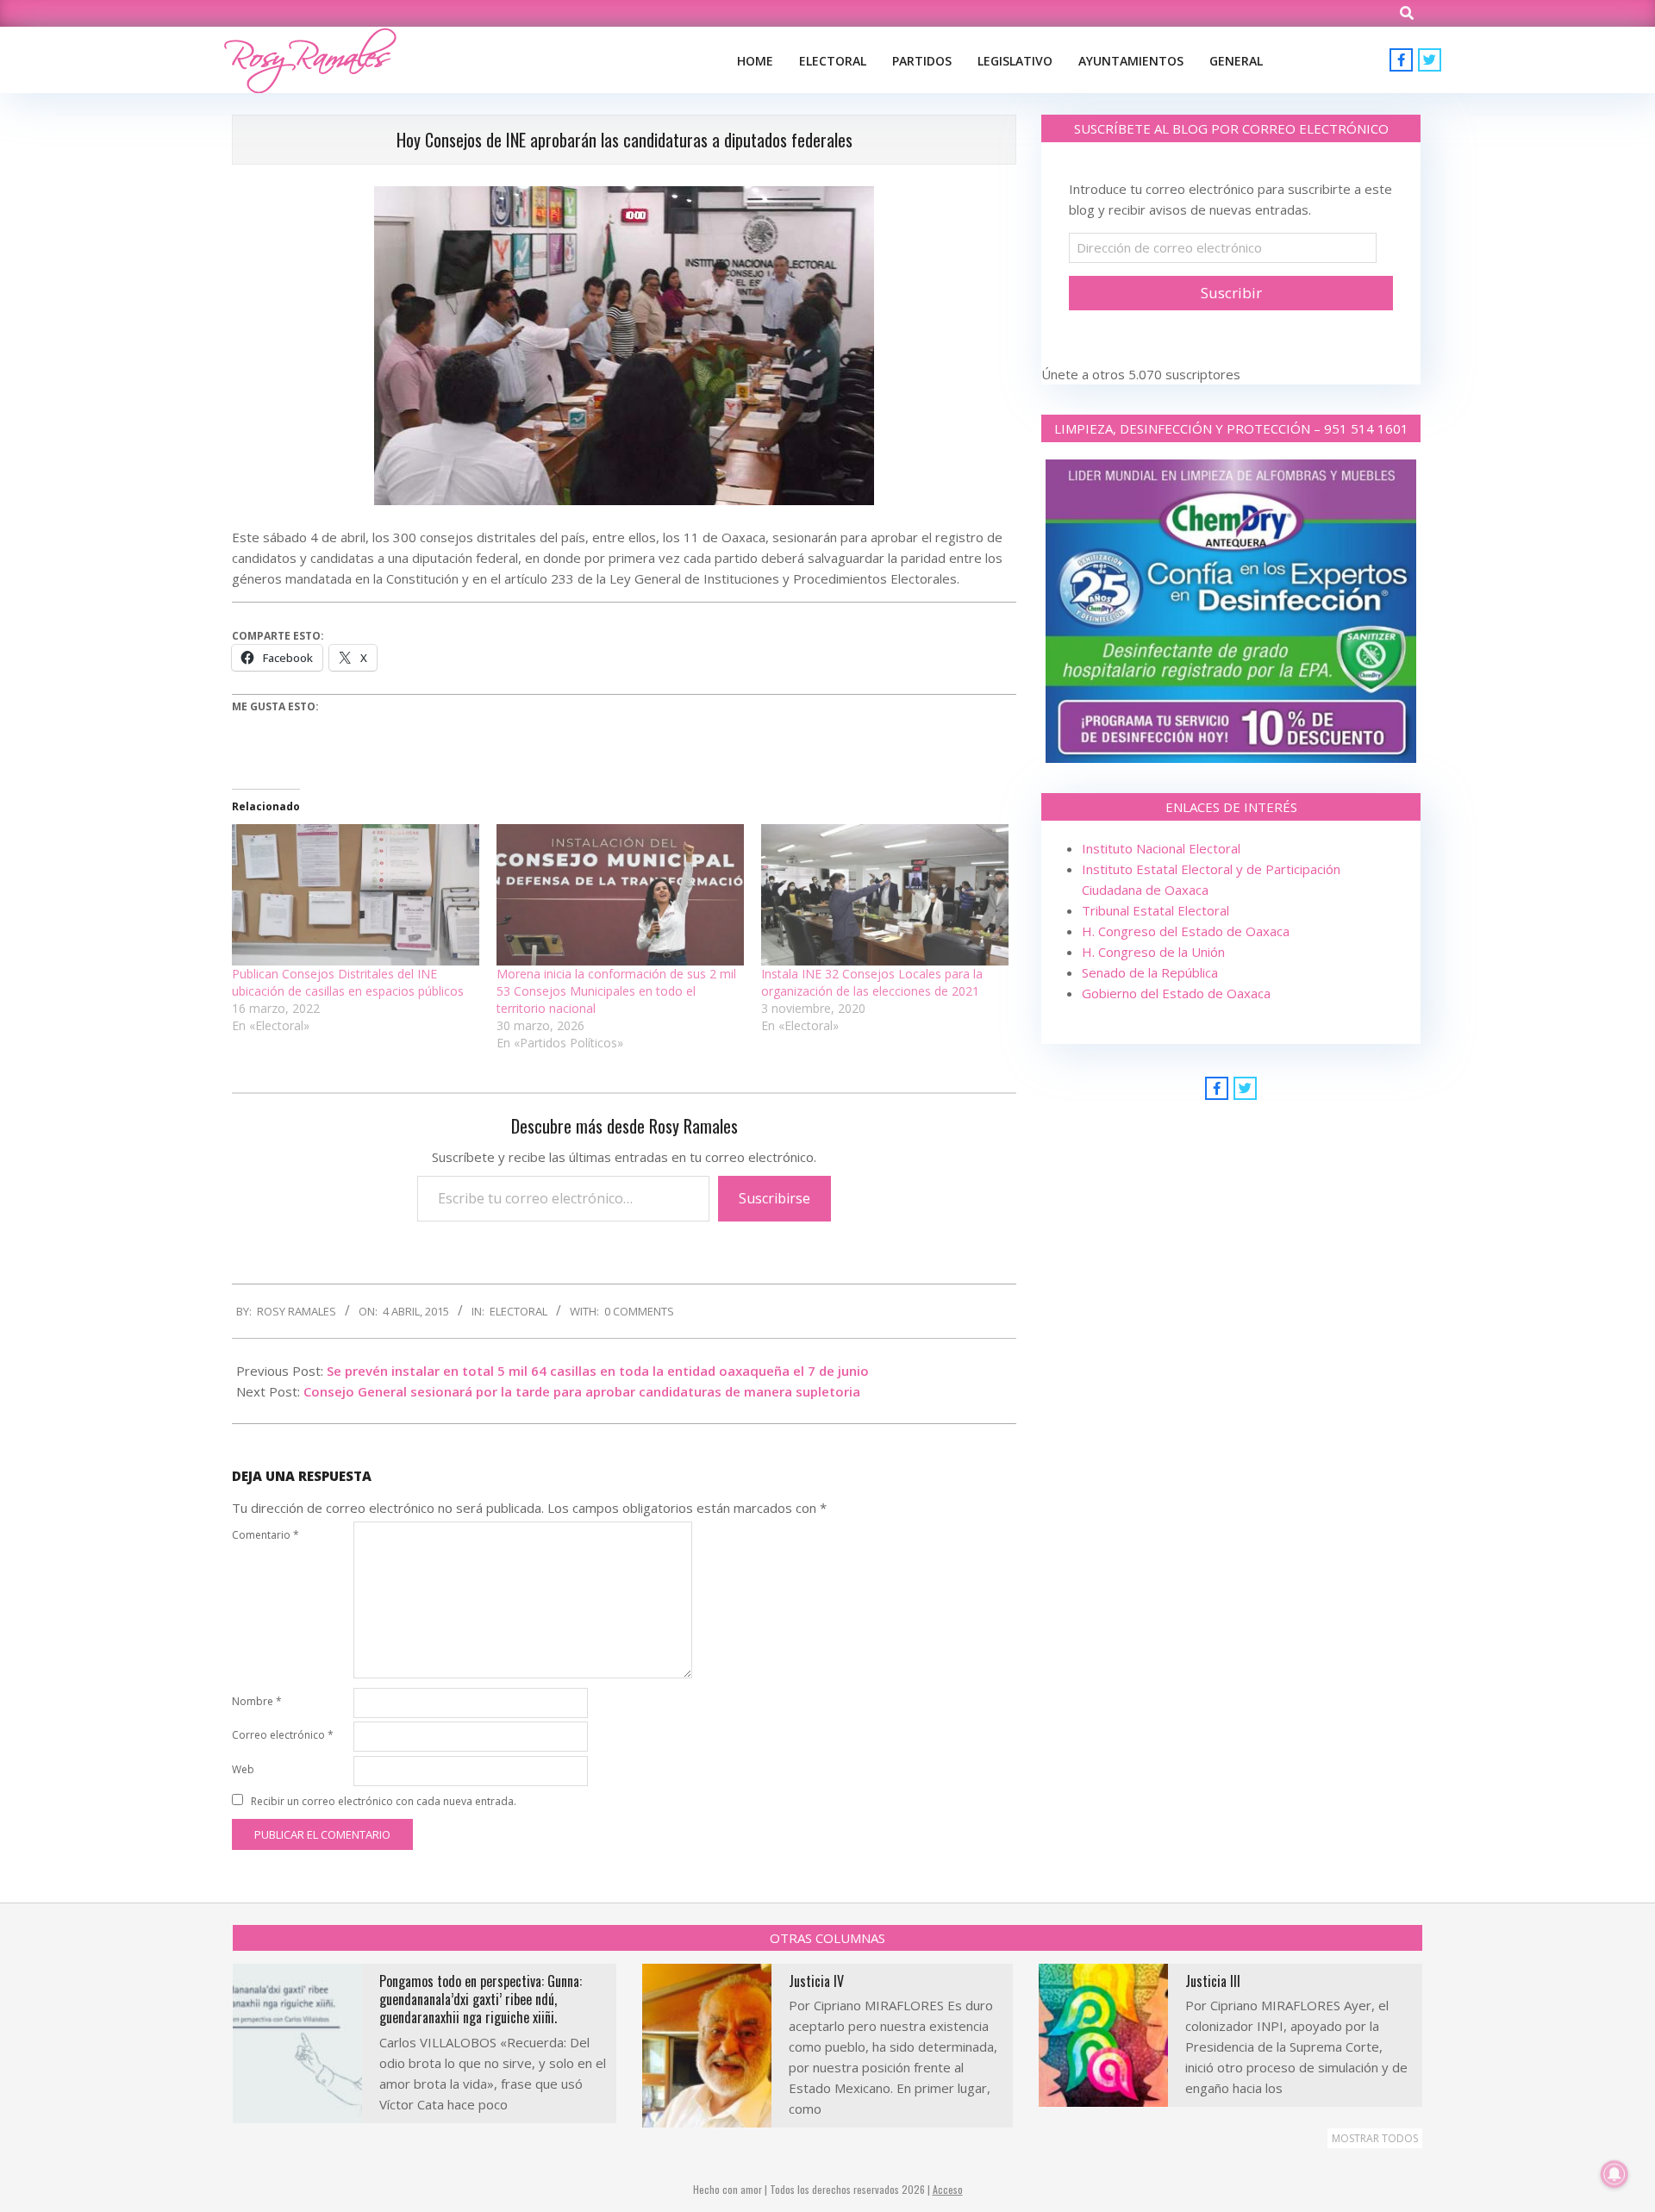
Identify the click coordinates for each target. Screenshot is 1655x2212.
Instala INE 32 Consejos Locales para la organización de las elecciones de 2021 (872, 982)
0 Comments (639, 1311)
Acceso (948, 2189)
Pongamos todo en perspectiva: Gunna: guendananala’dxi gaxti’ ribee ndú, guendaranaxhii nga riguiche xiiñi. (481, 2000)
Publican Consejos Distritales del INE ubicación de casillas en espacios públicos (348, 982)
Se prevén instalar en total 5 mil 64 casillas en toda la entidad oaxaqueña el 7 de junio (598, 1371)
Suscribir (1231, 293)
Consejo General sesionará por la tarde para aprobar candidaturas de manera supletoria (582, 1391)
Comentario (265, 1535)
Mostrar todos (1375, 2138)
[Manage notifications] (1614, 2174)
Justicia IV (816, 1981)
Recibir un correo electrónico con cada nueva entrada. (384, 1801)
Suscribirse (774, 1198)
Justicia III (1213, 1981)
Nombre (257, 1701)
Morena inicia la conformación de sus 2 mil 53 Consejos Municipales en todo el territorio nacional (616, 991)
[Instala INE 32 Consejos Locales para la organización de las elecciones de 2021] (885, 895)
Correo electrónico (283, 1735)
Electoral (518, 1311)
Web (243, 1769)
